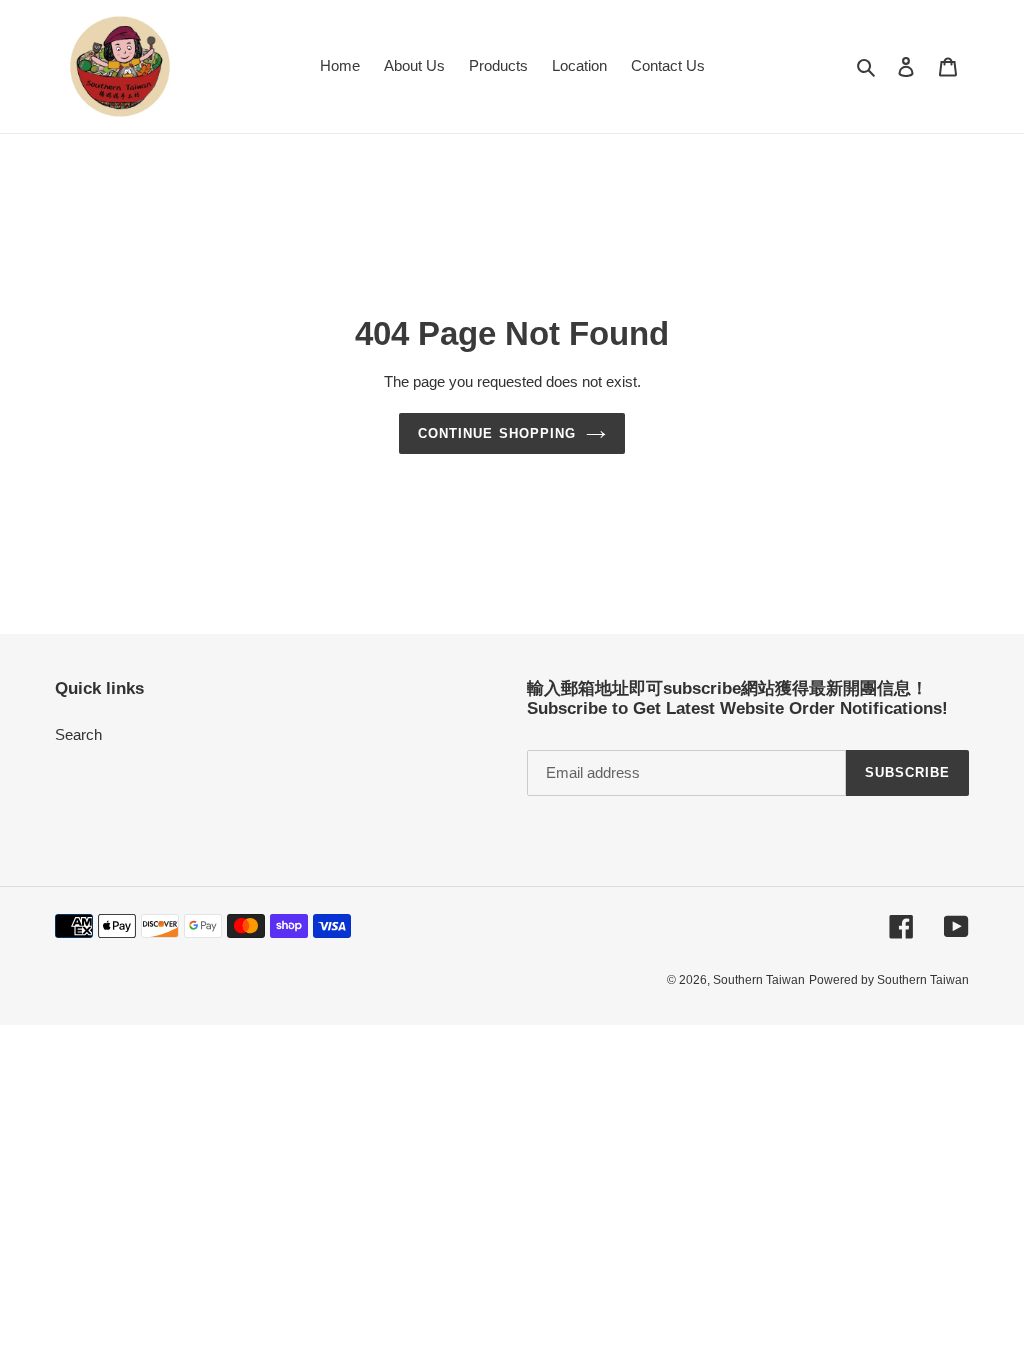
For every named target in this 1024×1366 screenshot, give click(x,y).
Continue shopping (497, 433)
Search (78, 734)
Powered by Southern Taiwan (889, 980)
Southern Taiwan (759, 980)
